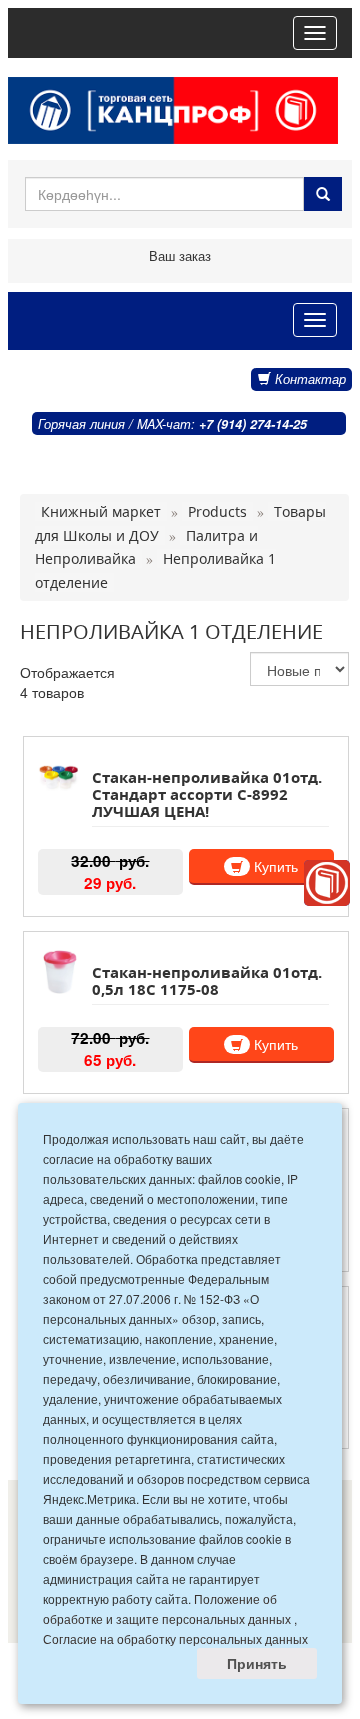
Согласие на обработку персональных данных (175, 1638)
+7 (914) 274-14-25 (253, 424)
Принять (257, 1663)
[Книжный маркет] (327, 883)
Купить (274, 866)
